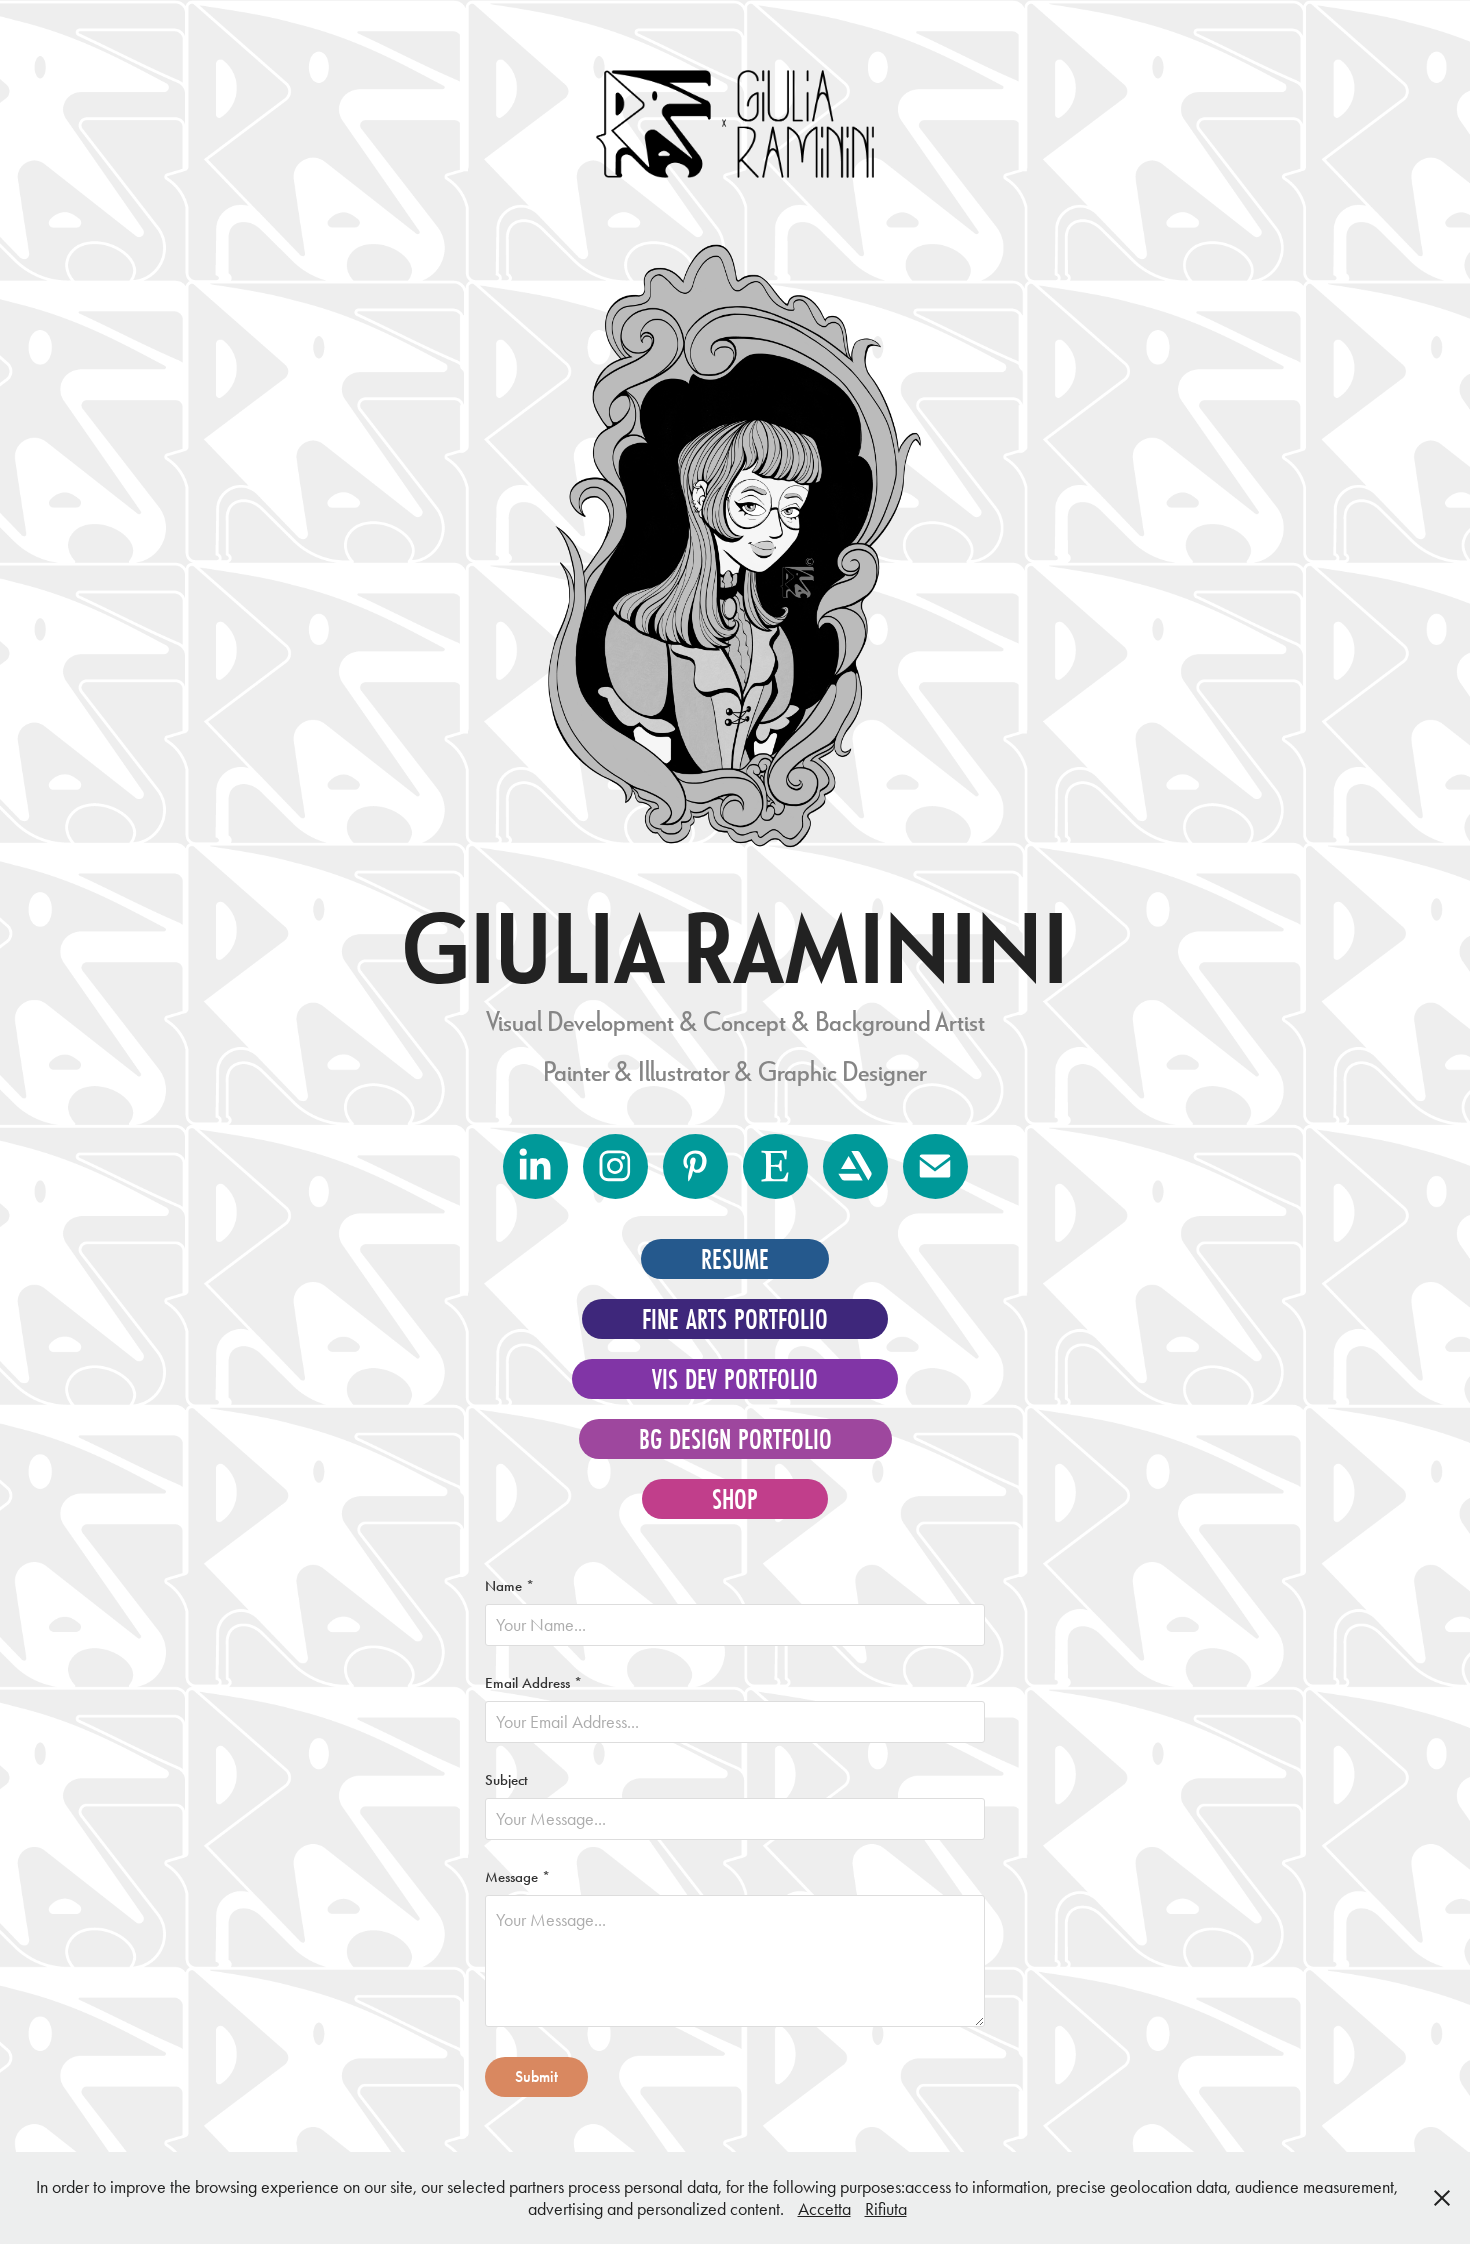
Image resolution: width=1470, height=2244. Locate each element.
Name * (509, 1586)
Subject (506, 1780)
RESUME (735, 1259)
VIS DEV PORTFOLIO (735, 1379)
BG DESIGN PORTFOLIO (735, 1439)
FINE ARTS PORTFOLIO (735, 1319)
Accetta (824, 2209)
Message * (517, 1877)
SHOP (735, 1499)
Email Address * (533, 1683)
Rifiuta (886, 2209)
